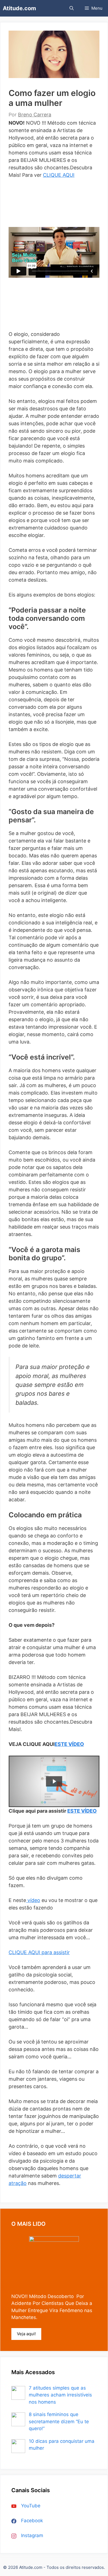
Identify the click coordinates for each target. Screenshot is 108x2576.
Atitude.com (19, 8)
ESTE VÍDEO (69, 1744)
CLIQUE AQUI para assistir (39, 1952)
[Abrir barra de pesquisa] (72, 8)
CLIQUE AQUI (59, 175)
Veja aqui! (26, 2334)
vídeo (33, 1900)
